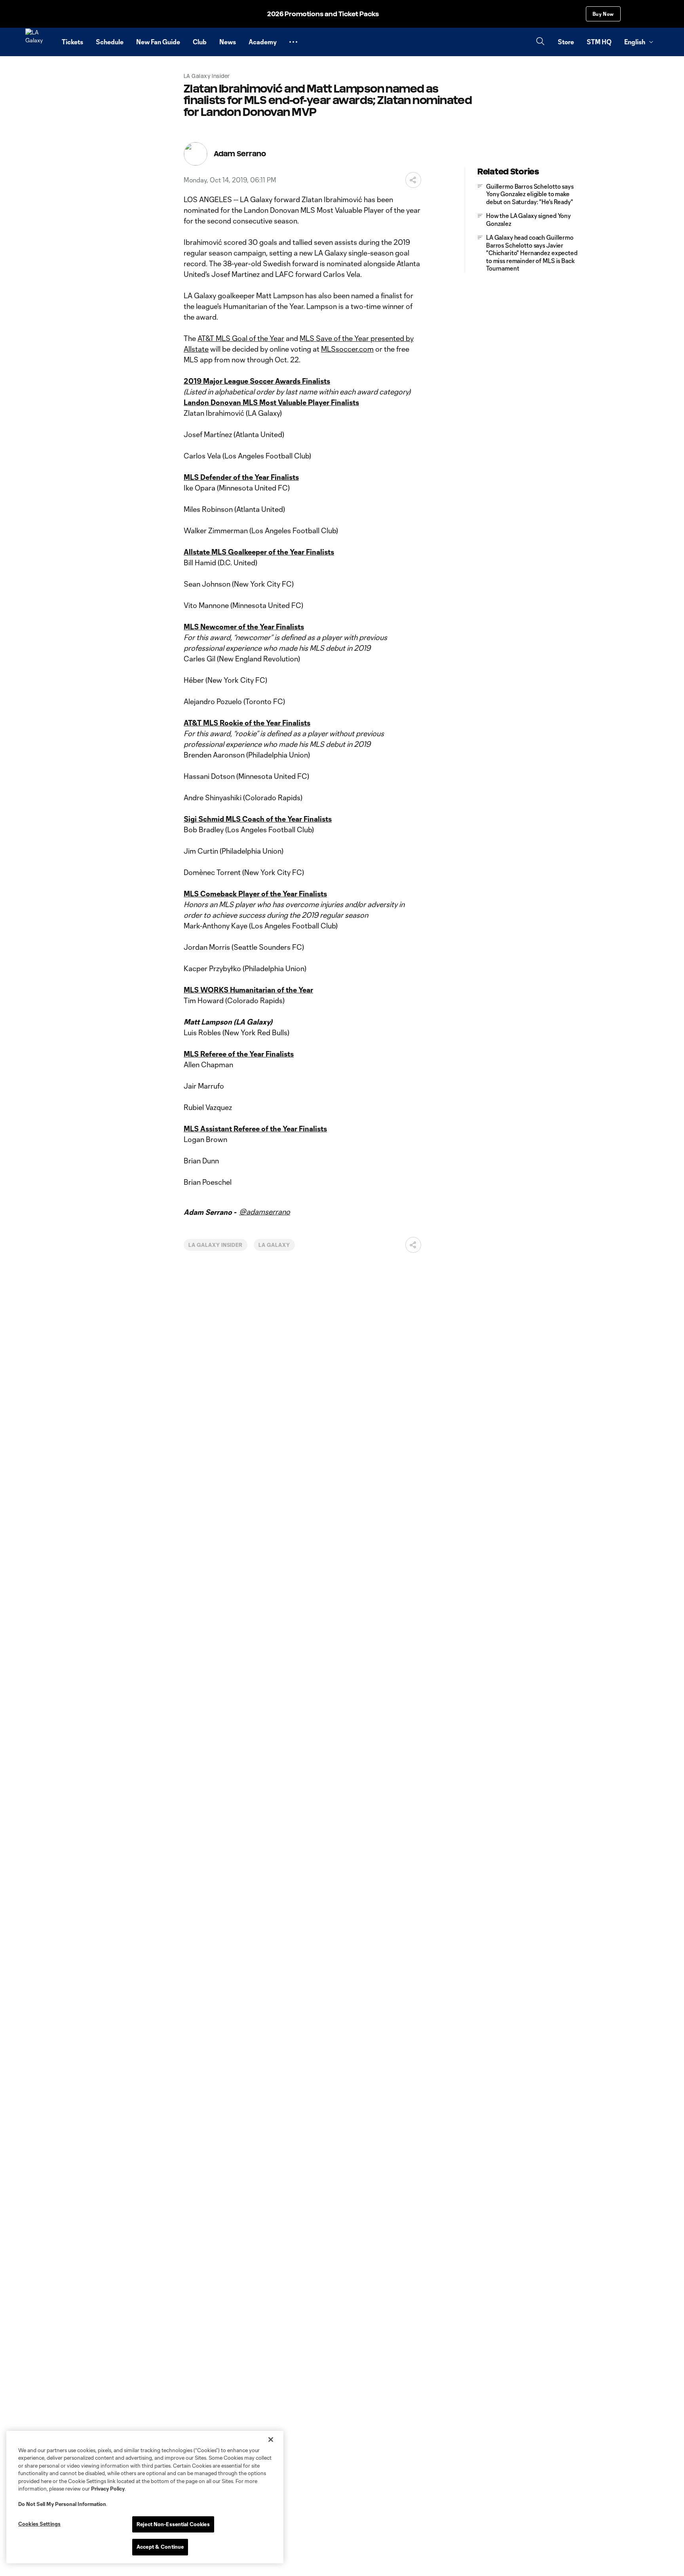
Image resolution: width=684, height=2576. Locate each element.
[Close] (271, 2440)
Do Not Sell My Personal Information (62, 2504)
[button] (293, 42)
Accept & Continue (160, 2547)
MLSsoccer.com (347, 349)
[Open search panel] (540, 42)
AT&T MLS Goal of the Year (241, 338)
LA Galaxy (274, 1245)
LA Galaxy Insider (216, 1245)
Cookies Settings (39, 2524)
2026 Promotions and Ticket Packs (323, 14)
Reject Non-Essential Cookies (173, 2524)
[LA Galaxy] (39, 42)
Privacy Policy (108, 2489)
